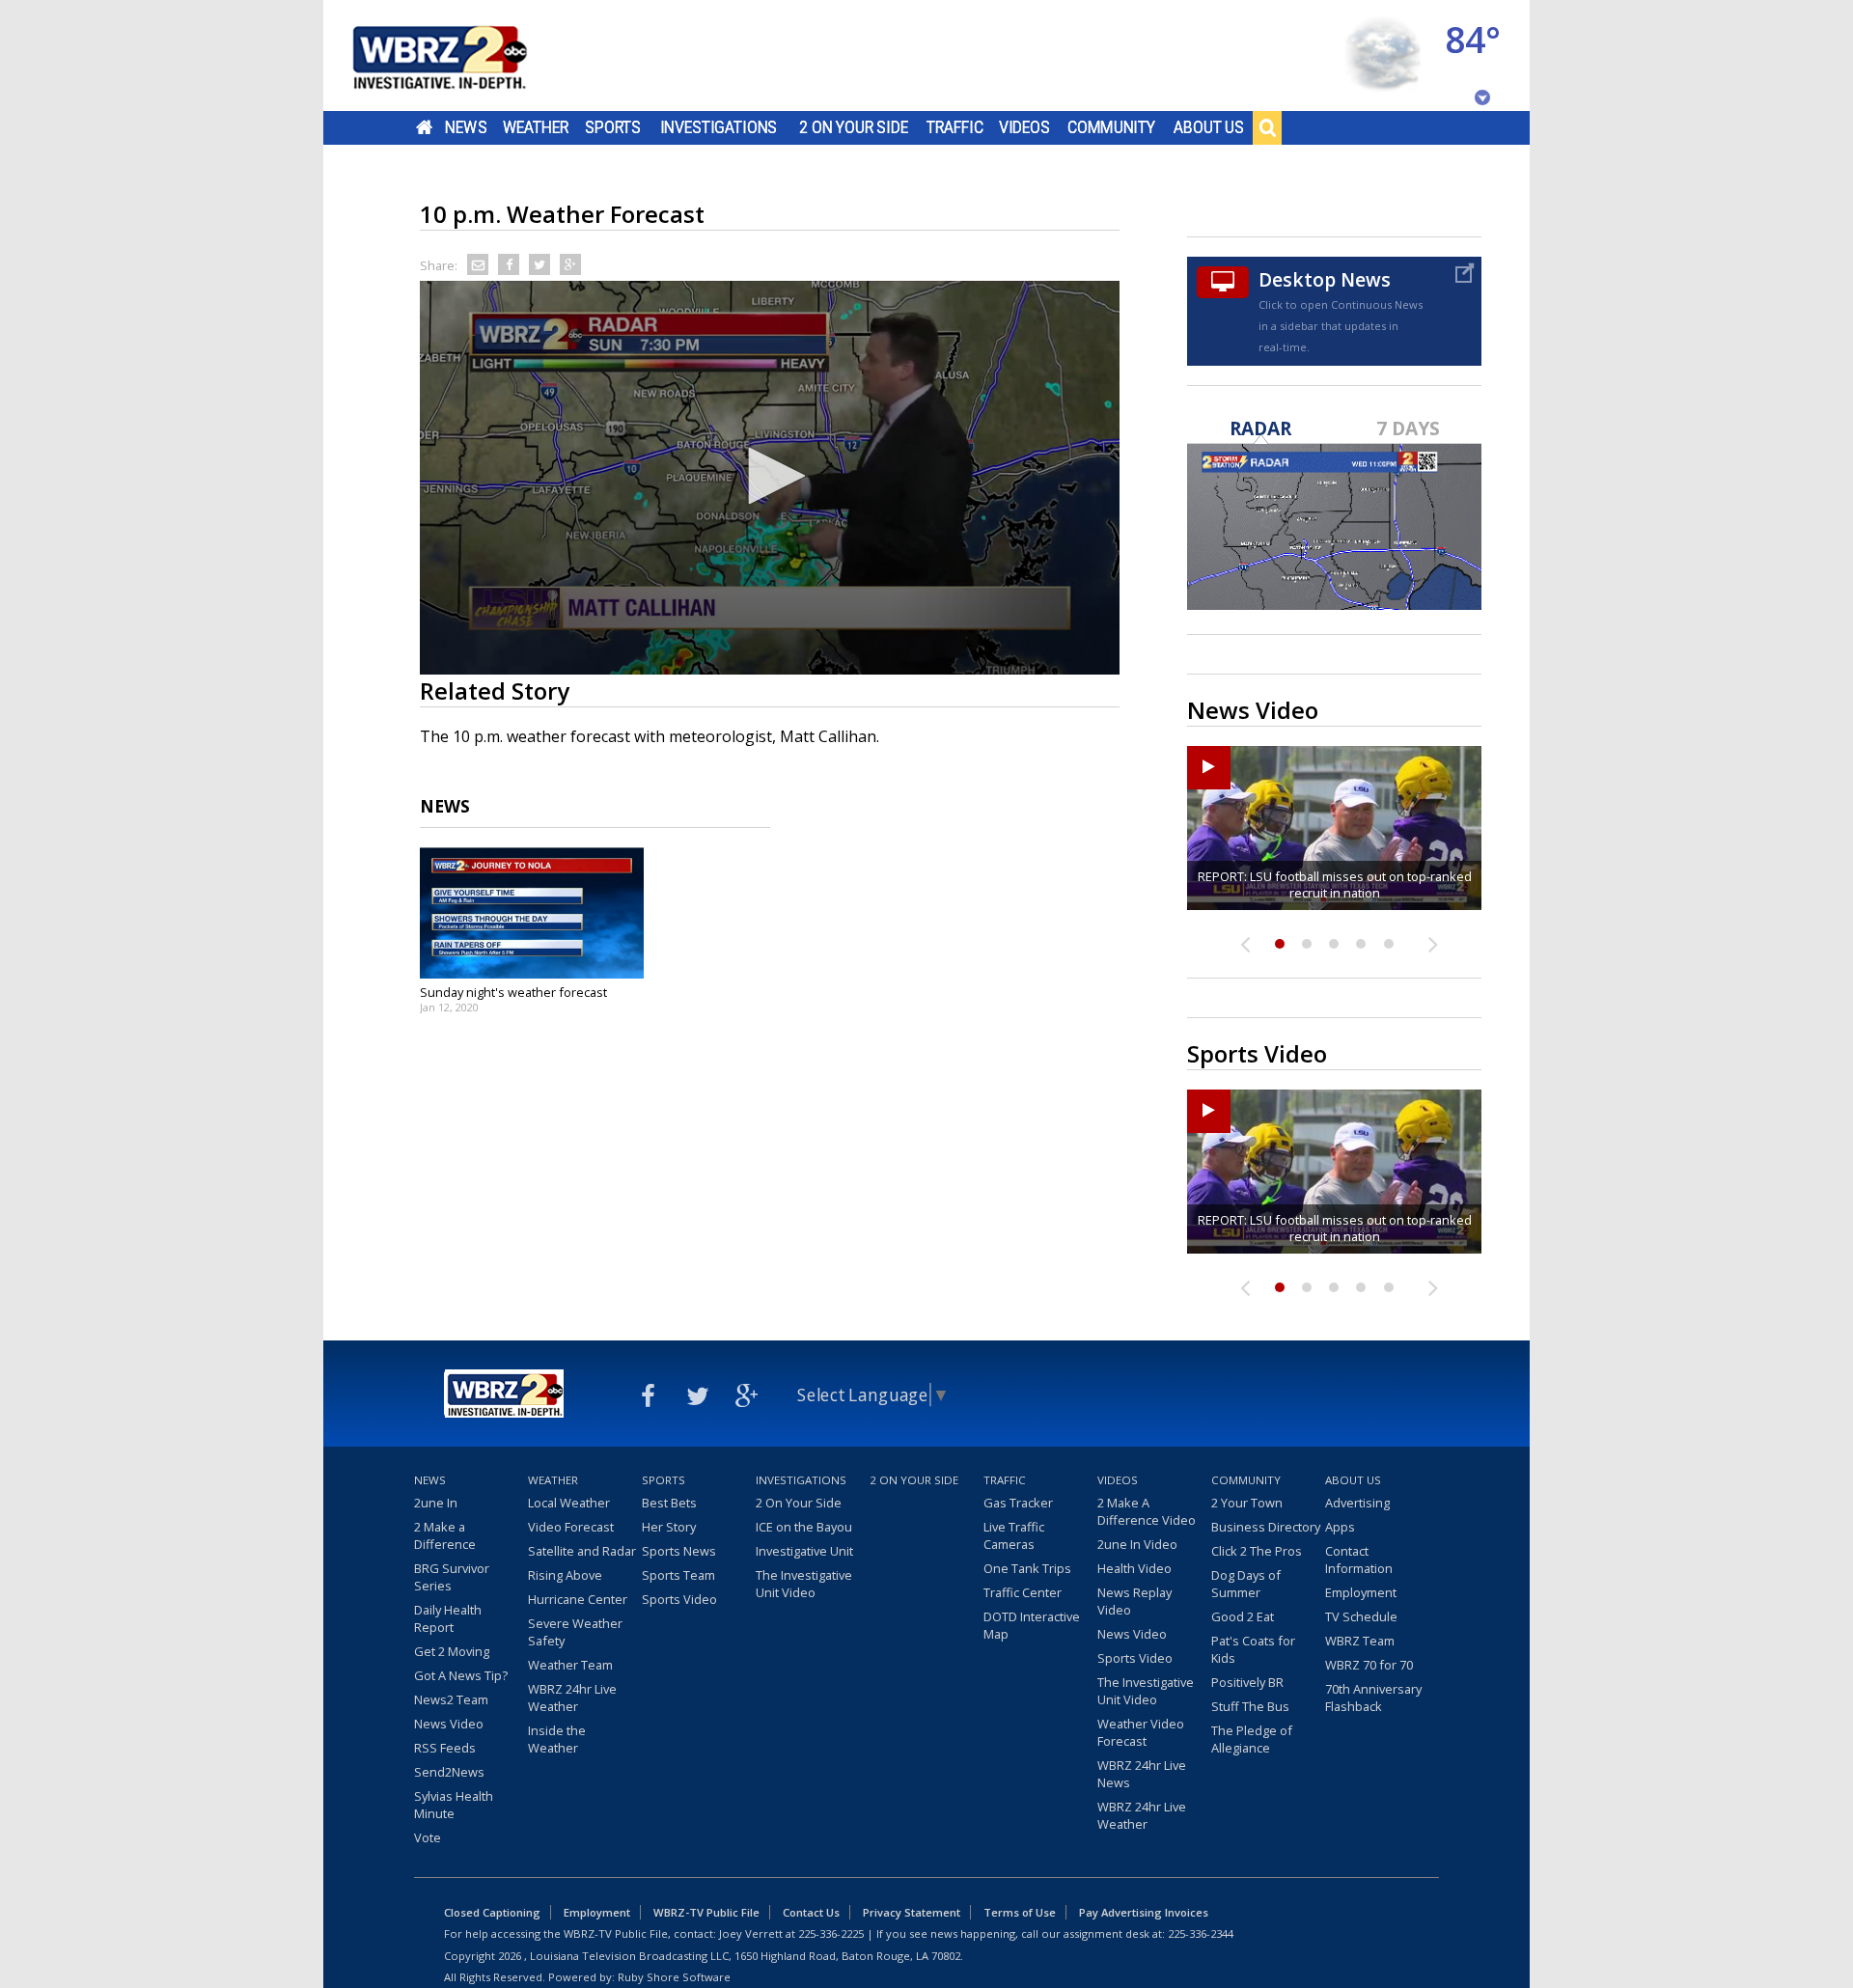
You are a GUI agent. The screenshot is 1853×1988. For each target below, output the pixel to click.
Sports (613, 127)
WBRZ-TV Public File (706, 1912)
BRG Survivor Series (452, 1577)
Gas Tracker (1018, 1503)
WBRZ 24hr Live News (1142, 1774)
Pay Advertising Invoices (1144, 1912)
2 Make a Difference (445, 1535)
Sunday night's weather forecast (513, 992)
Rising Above (565, 1575)
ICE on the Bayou (804, 1527)
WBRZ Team (1360, 1641)
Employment (1361, 1592)
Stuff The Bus (1250, 1706)
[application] (770, 478)
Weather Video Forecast (1141, 1732)
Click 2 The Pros (1257, 1551)
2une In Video (1137, 1544)
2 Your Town (1247, 1503)
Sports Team (678, 1575)
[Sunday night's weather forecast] (532, 913)
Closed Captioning (492, 1912)
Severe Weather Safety (575, 1632)
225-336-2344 (1201, 1933)
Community (1111, 127)
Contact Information (1359, 1560)
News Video (449, 1724)
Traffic (955, 127)
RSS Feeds (445, 1748)
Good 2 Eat (1243, 1616)
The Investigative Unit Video (804, 1584)
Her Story (669, 1527)
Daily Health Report (448, 1618)
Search (1267, 127)
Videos (1024, 127)
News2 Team (451, 1699)
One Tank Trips (1027, 1568)
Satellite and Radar (582, 1551)
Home (424, 127)
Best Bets (669, 1503)
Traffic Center (1023, 1592)
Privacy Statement (912, 1912)
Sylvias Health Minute (454, 1805)
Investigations (719, 127)
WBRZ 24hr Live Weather (572, 1698)
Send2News (449, 1772)
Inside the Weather (557, 1739)
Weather (536, 127)
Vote (428, 1837)
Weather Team (570, 1665)
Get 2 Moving (452, 1651)
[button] (770, 476)
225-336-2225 (831, 1933)
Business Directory (1266, 1527)
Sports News (679, 1551)
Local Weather (569, 1503)
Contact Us (811, 1912)
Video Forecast (571, 1527)
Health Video (1134, 1568)
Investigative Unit (804, 1551)
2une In (436, 1503)
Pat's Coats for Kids (1253, 1649)
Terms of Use (1020, 1912)
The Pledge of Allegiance (1252, 1739)
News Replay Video (1134, 1601)
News (466, 127)
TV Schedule (1361, 1616)
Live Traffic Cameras (1014, 1535)
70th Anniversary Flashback (1373, 1698)
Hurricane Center (578, 1599)
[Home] (463, 55)
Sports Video (679, 1599)
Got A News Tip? (461, 1675)
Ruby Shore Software (674, 1977)
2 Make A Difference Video (1147, 1511)
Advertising (1357, 1503)
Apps (1340, 1527)
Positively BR (1247, 1682)
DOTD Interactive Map (1032, 1625)
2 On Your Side (854, 127)
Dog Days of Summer (1246, 1584)
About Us (1209, 127)
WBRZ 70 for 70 (1369, 1665)
